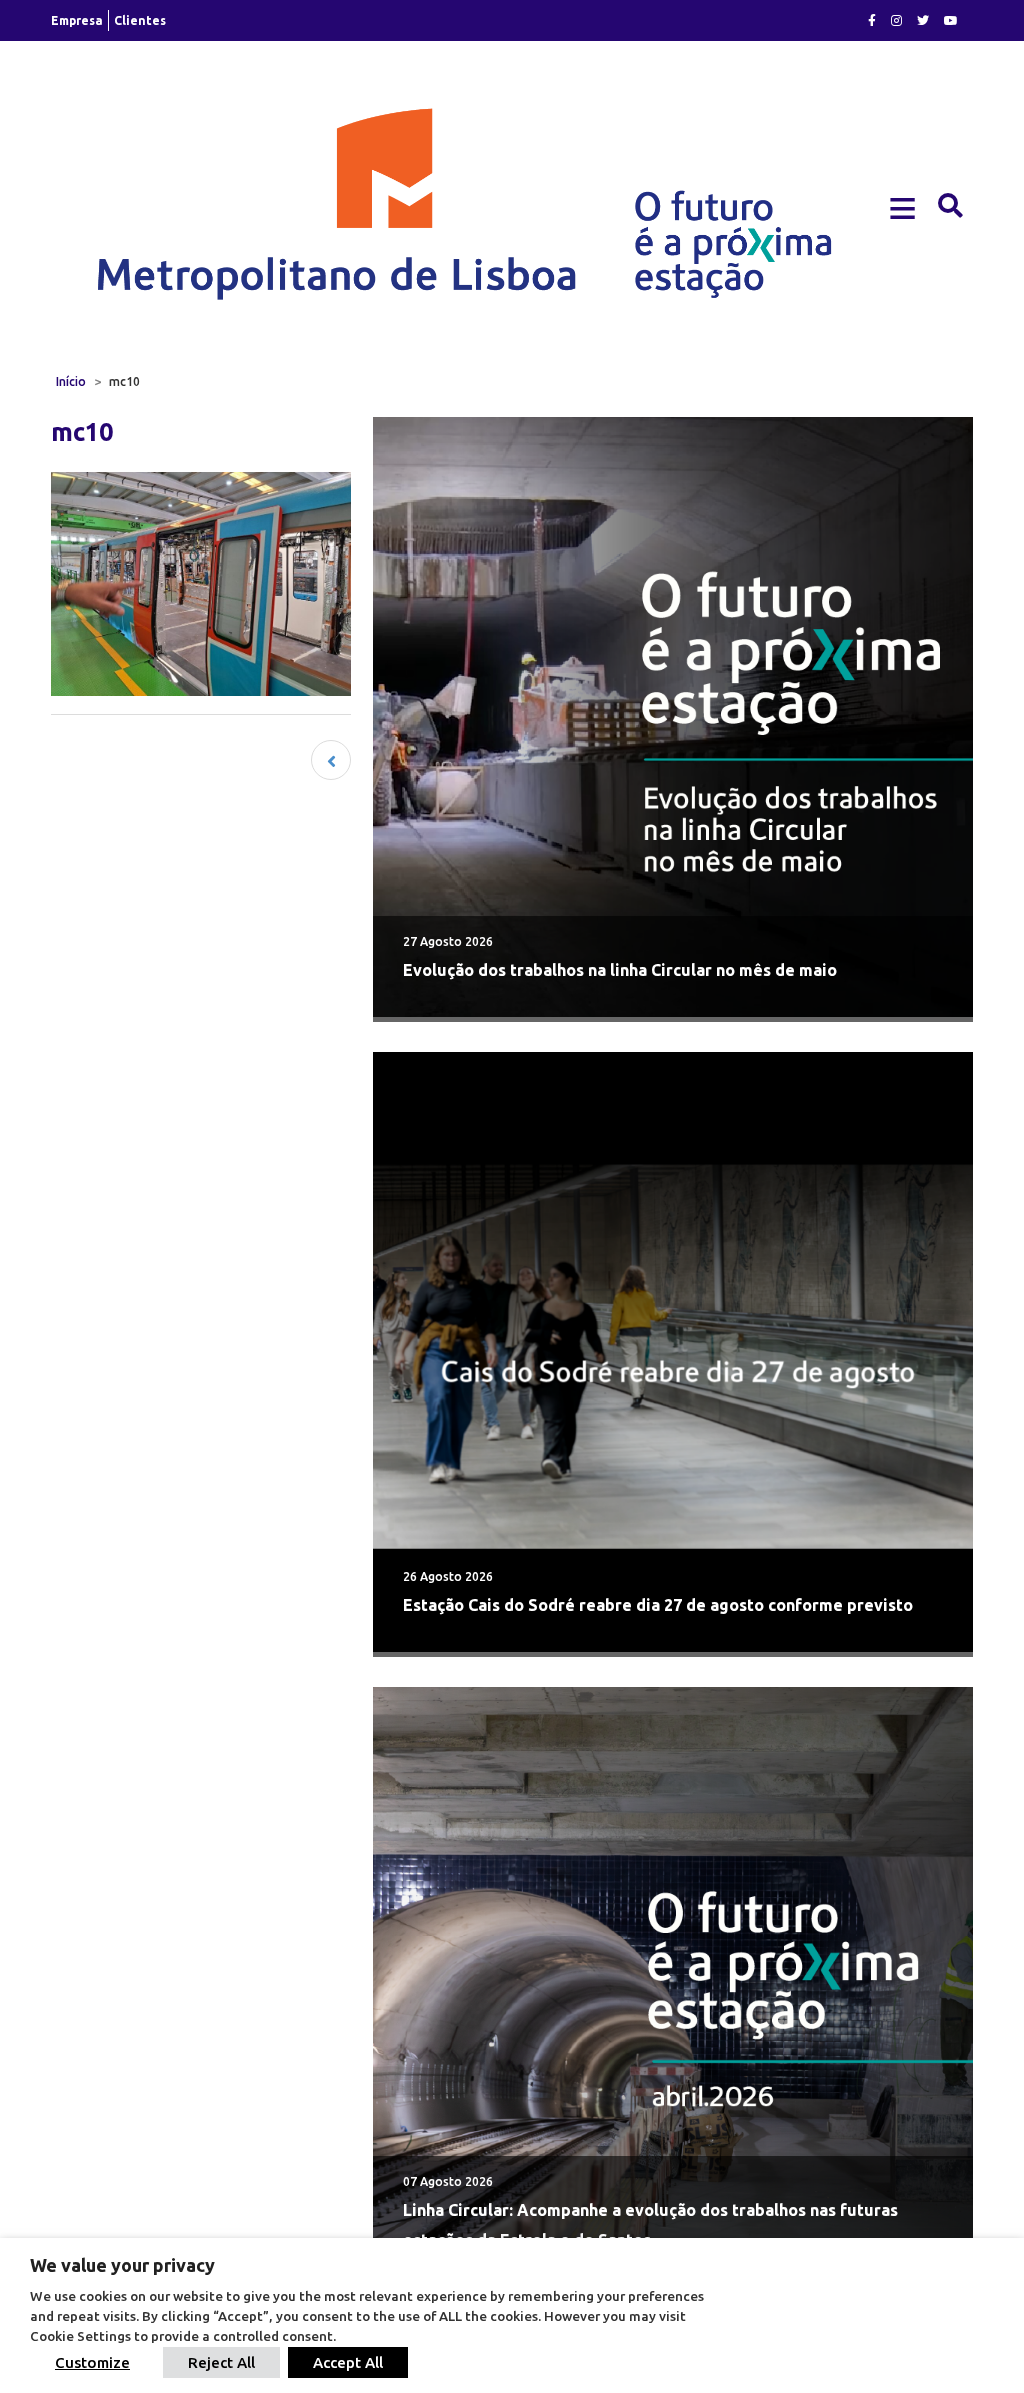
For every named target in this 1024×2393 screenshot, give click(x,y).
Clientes (140, 20)
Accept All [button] (348, 2362)
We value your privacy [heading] (122, 2265)
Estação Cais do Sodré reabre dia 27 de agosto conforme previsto (658, 1605)
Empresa (77, 20)
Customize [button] (92, 2362)
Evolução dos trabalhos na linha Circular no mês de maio (620, 970)
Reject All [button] (221, 2362)
